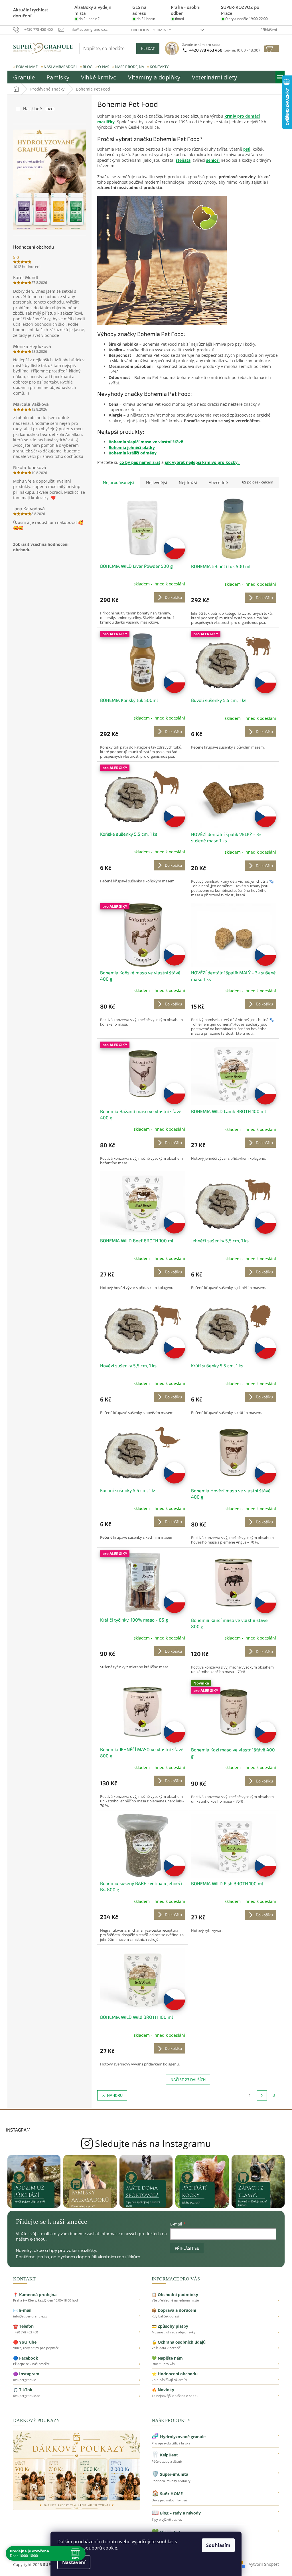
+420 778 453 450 (224, 50)
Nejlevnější (157, 482)
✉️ (77, 2313)
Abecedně (218, 482)
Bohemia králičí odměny (133, 453)
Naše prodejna (129, 67)
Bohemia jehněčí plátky (132, 447)
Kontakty (159, 67)
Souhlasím (218, 2545)
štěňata (183, 160)
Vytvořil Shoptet (264, 2564)
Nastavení (74, 2562)
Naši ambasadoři (60, 67)
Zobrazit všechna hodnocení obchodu (41, 547)
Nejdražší (188, 482)
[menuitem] (24, 77)
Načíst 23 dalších (188, 2080)
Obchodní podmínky (151, 30)
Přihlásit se (187, 2248)
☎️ (77, 2329)
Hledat (148, 48)
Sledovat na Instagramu (146, 2143)
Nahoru (115, 2095)
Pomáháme (27, 67)
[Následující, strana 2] (262, 2095)
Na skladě (37, 109)
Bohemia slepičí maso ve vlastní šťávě (146, 442)
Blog (88, 67)
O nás (104, 67)
